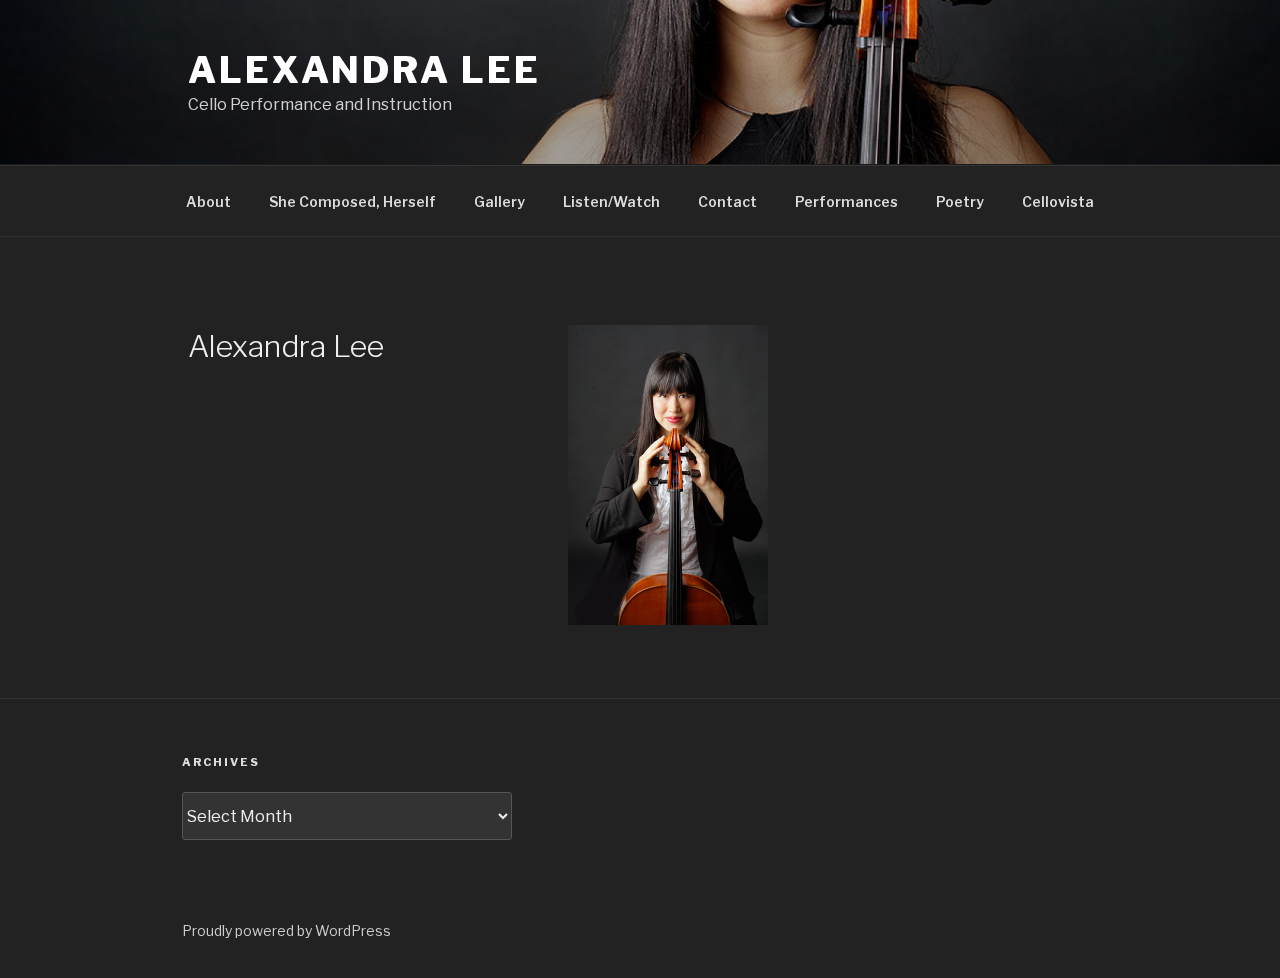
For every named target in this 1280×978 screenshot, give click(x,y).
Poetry (960, 201)
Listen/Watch (611, 201)
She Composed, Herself (352, 201)
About (208, 201)
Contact (727, 201)
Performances (846, 201)
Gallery (499, 201)
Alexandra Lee (364, 70)
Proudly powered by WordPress (286, 930)
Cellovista (1058, 201)
